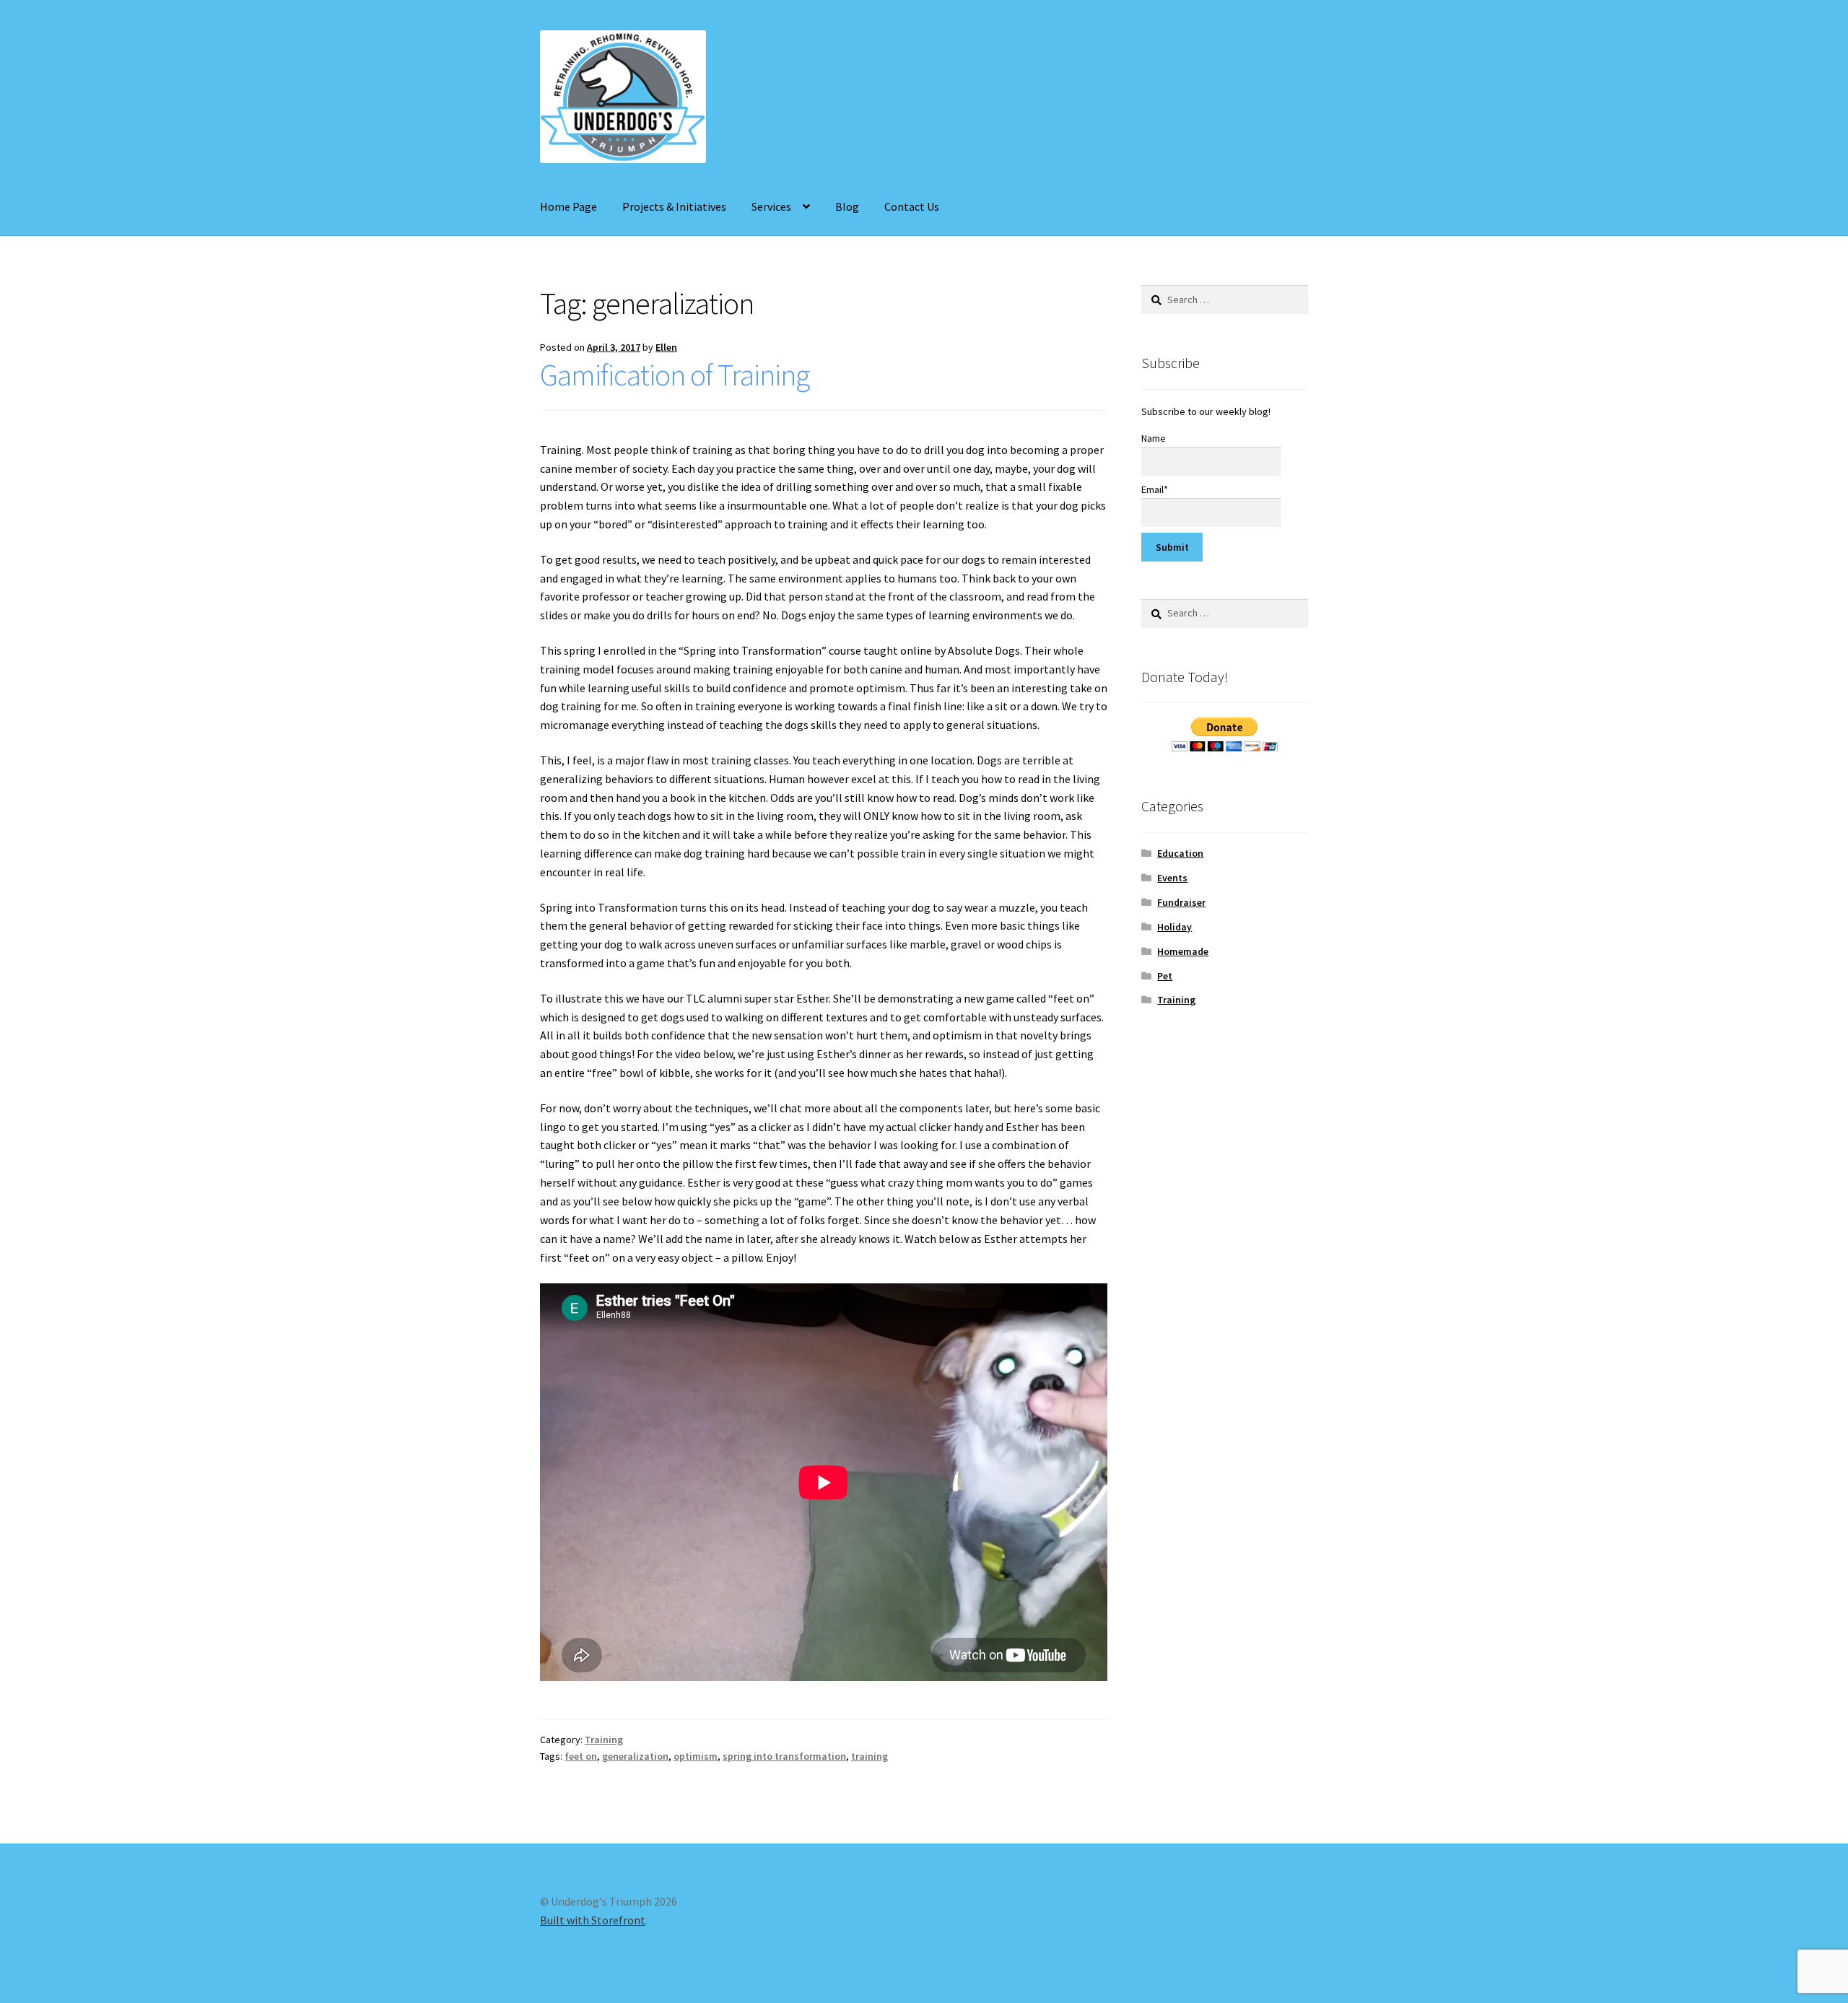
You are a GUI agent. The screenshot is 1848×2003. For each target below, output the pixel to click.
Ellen (666, 347)
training (869, 1756)
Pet (1165, 976)
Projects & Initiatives (674, 206)
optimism (696, 1756)
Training (604, 1740)
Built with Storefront (593, 1920)
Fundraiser (1181, 902)
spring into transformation (784, 1756)
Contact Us (912, 206)
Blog (847, 206)
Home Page (568, 206)
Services (771, 206)
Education (1180, 853)
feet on (581, 1756)
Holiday (1174, 927)
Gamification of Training (675, 375)
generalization (635, 1756)
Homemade (1183, 951)
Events (1172, 878)
